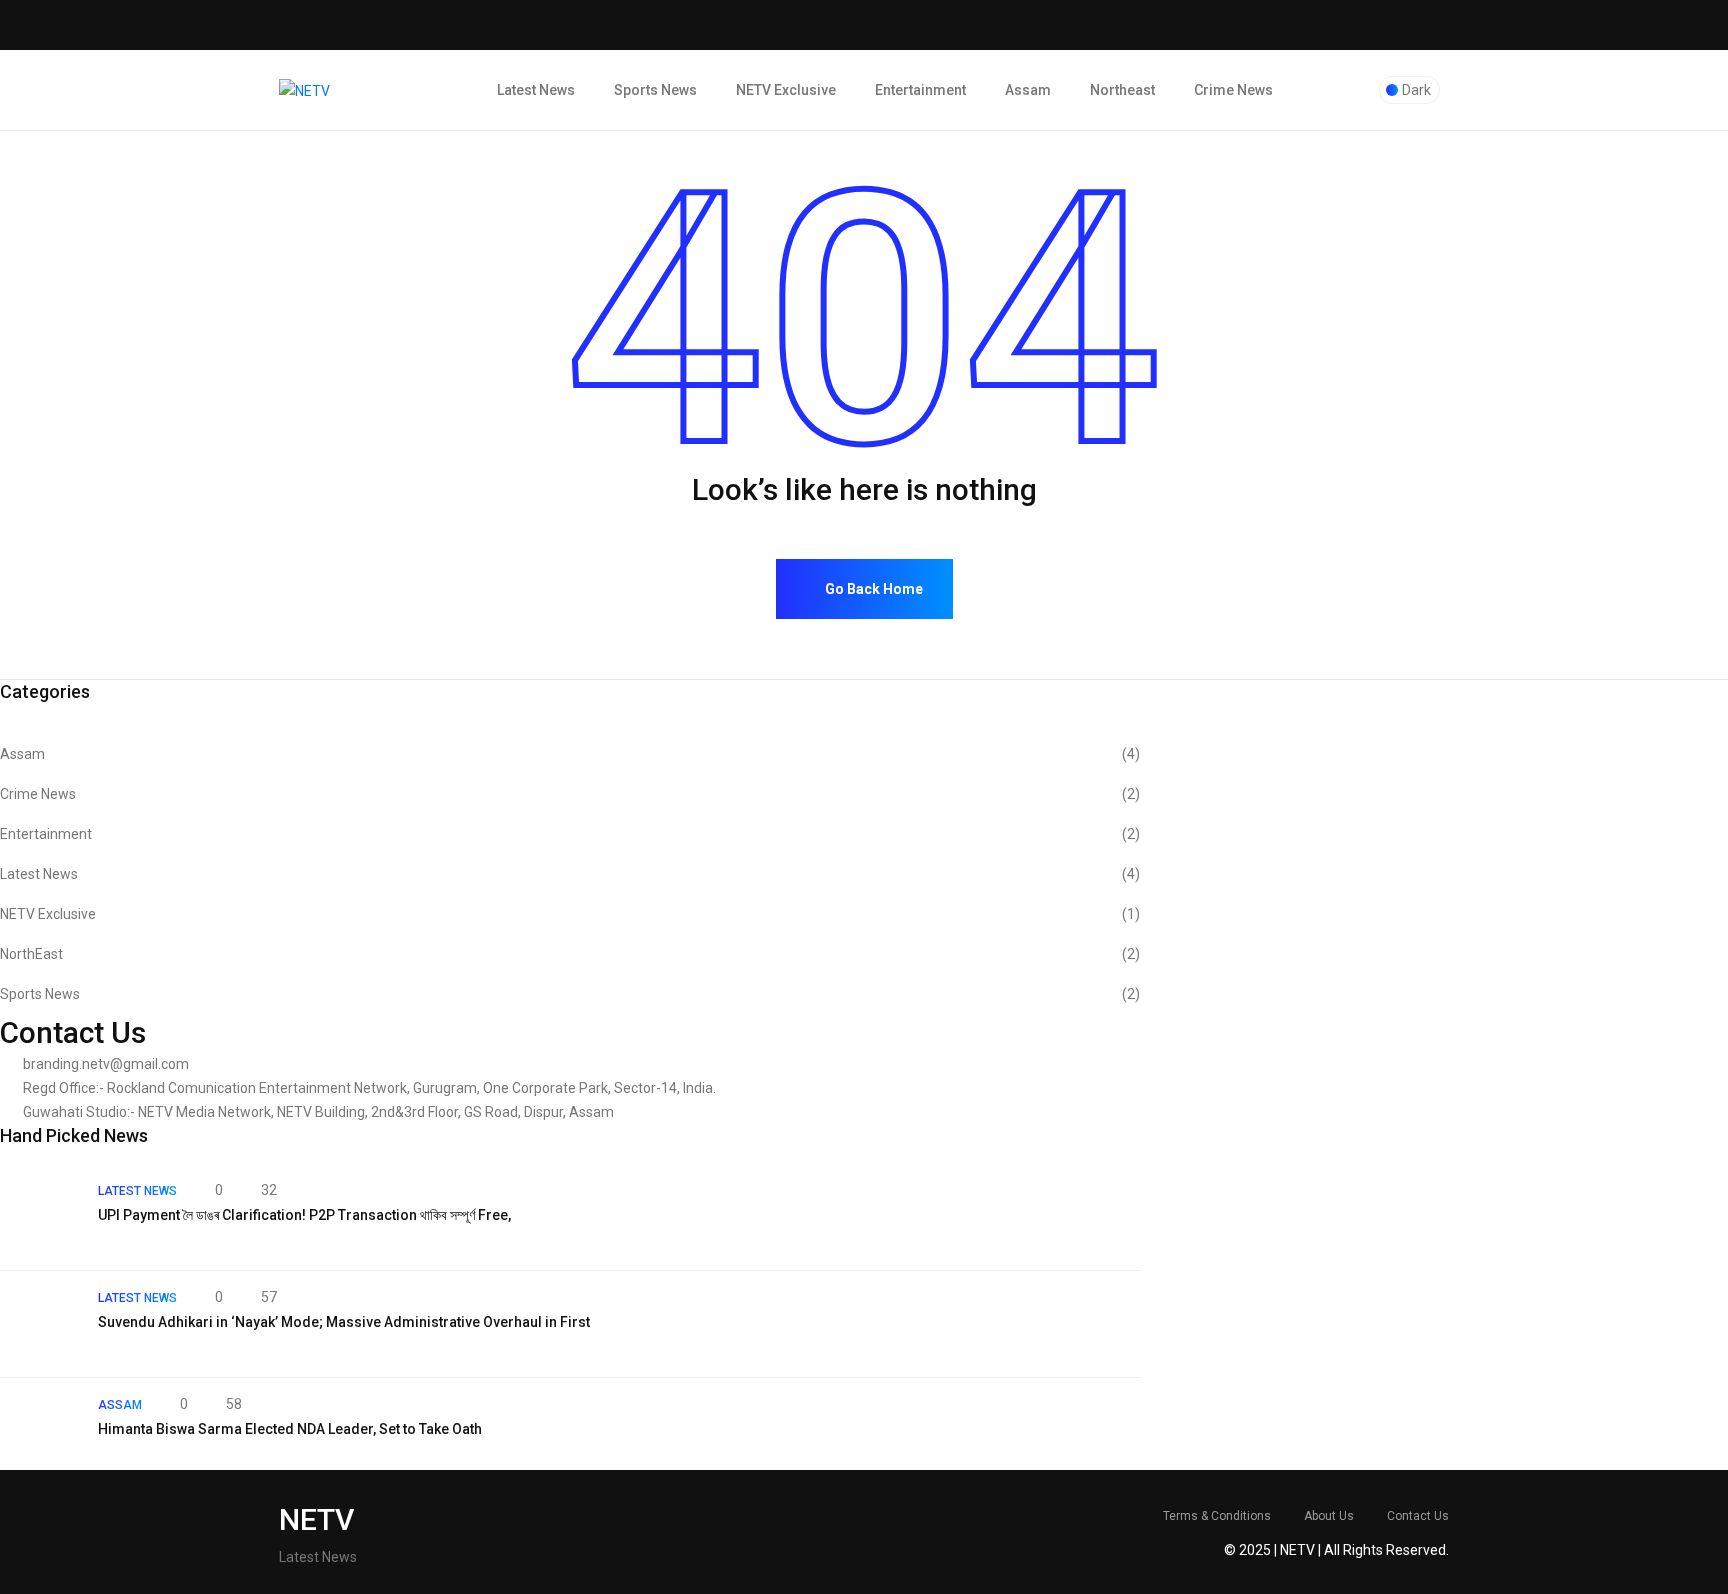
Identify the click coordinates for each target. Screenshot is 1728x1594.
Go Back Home (872, 589)
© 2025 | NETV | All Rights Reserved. (1336, 1550)
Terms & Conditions (1217, 1516)
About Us (1329, 1516)
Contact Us (1418, 1516)
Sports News (655, 90)
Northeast (1122, 90)
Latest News (536, 90)
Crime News (1233, 90)
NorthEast (570, 954)
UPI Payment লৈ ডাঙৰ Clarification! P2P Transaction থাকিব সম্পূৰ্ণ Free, (304, 1215)
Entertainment (920, 90)
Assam (1028, 90)
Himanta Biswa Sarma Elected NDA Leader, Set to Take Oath (290, 1429)
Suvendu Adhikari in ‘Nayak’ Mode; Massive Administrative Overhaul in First (344, 1322)
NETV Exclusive (786, 90)
